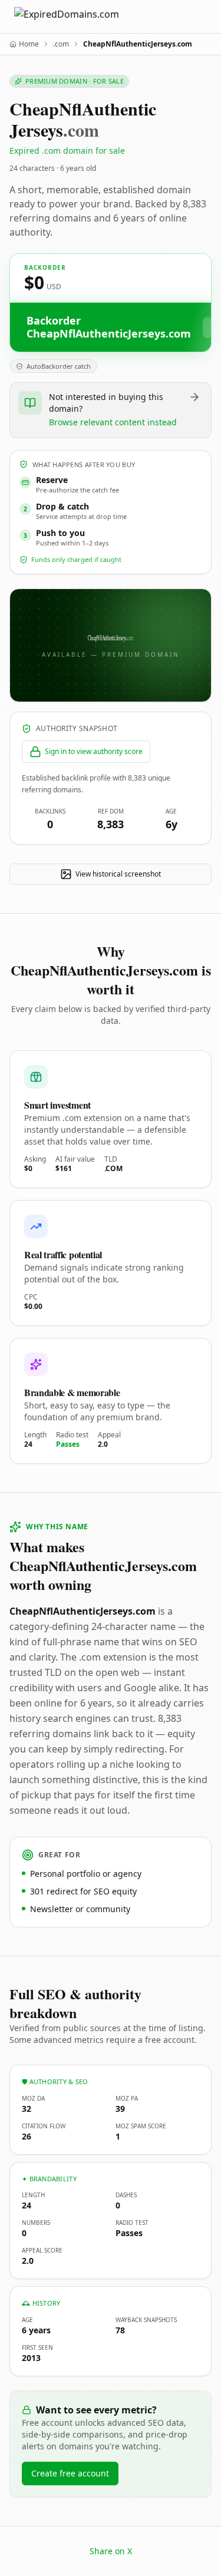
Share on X (111, 2551)
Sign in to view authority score (94, 751)
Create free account (70, 2473)
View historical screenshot (118, 874)
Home (29, 44)
